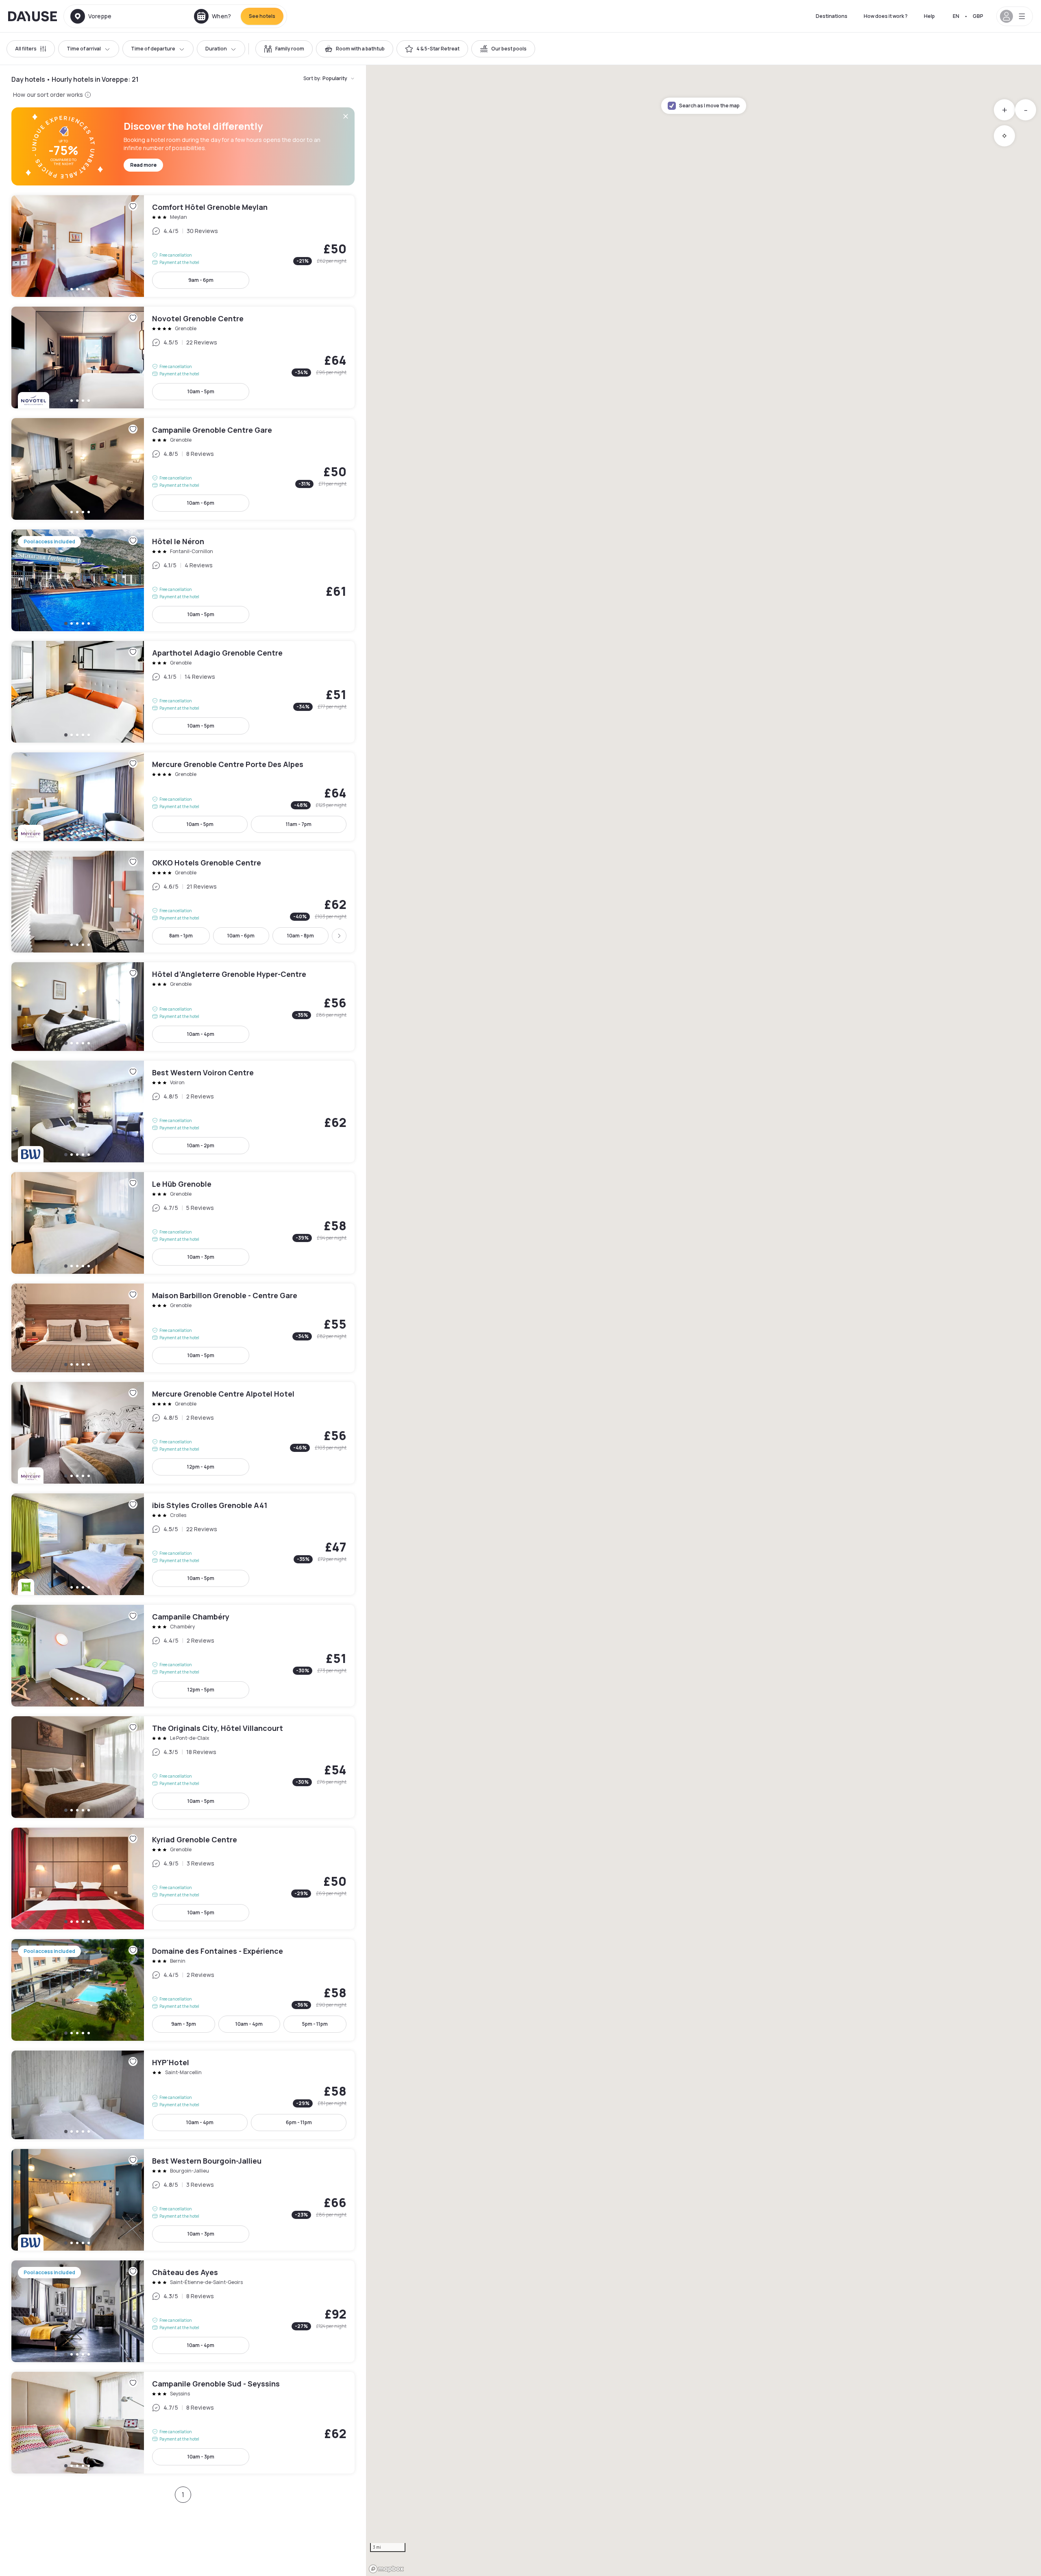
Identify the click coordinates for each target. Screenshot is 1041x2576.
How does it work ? (886, 16)
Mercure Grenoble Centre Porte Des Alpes (183, 797)
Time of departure (153, 49)
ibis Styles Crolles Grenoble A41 (183, 1544)
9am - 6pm (201, 280)
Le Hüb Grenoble (183, 1223)
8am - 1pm (181, 936)
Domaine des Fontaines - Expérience (183, 1990)
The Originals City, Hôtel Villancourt (183, 1767)
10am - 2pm (201, 1145)
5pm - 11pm (315, 2024)
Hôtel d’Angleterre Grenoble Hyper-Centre (183, 1007)
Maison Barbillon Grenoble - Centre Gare (183, 1328)
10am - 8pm (301, 936)
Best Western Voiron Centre (183, 1111)
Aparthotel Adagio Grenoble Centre (183, 692)
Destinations (832, 16)
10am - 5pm (201, 391)
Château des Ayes (183, 2311)
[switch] (284, 49)
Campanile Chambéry (183, 1656)
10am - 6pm (201, 503)
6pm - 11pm (299, 2122)
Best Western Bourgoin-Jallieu (183, 2200)
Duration (216, 49)
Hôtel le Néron (183, 580)
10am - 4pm (201, 1034)
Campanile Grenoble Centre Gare (183, 469)
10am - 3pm (201, 1257)
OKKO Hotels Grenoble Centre (183, 902)
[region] (703, 1321)
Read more (143, 165)
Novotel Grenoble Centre (183, 357)
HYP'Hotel (183, 2095)
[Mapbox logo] (386, 2569)
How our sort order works (48, 95)
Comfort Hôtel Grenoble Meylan (183, 246)
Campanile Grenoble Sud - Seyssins (183, 2423)
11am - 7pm (299, 824)
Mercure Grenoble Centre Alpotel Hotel (183, 1433)
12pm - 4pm (201, 1467)
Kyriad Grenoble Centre (183, 1879)
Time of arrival (84, 49)
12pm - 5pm (201, 1690)
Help (929, 16)
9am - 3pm (184, 2024)
